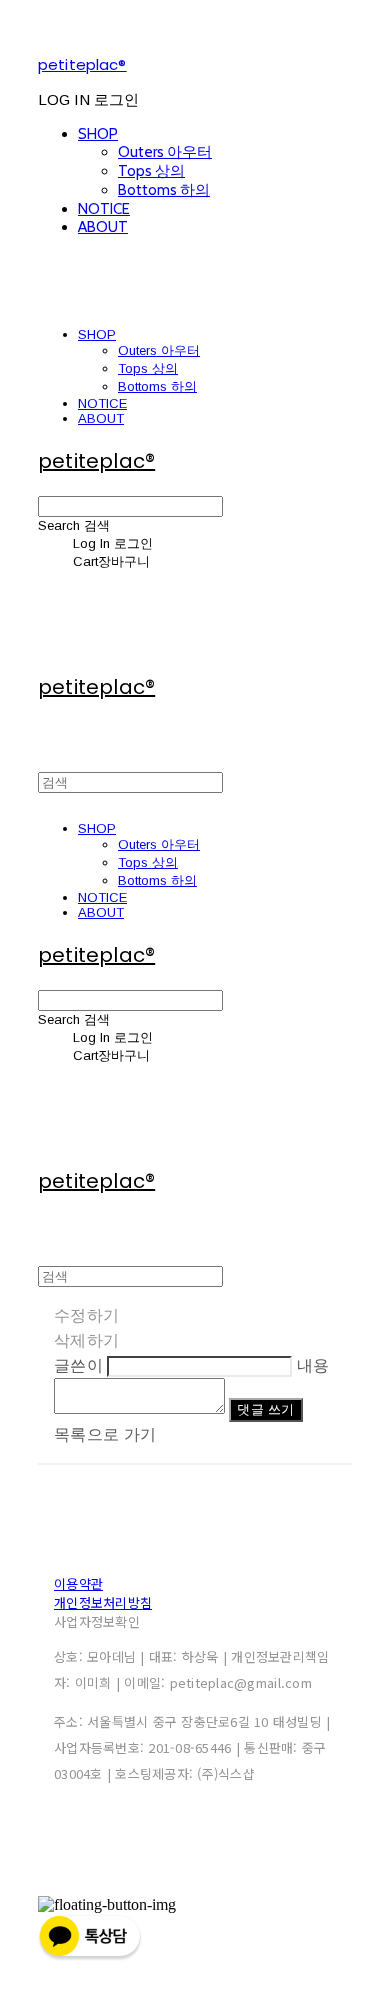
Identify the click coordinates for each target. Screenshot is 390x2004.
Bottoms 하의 (164, 190)
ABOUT (103, 227)
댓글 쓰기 (265, 1409)
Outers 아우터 (165, 152)
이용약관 (78, 1583)
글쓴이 (78, 1365)
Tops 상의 (151, 171)
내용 (313, 1365)
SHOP (98, 134)
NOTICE (104, 209)
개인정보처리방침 (103, 1602)
